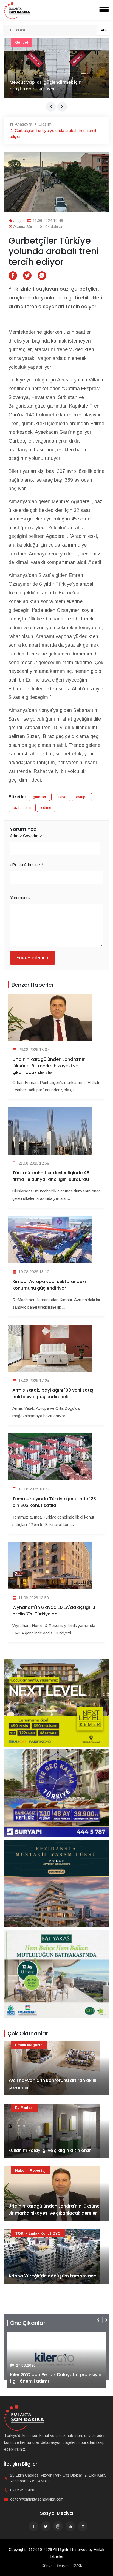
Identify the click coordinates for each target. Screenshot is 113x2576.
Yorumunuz (20, 898)
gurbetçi (39, 797)
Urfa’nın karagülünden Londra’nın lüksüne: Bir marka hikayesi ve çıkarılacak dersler (49, 1066)
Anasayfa (23, 124)
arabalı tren (22, 808)
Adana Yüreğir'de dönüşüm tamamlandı (53, 89)
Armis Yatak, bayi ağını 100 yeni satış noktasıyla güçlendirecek (53, 1393)
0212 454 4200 (23, 2490)
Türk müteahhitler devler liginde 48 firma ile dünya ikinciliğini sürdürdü (51, 1176)
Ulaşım (45, 124)
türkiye (61, 797)
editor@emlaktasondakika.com (37, 2499)
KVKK (78, 2566)
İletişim (63, 2566)
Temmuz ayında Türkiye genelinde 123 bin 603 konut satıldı (54, 1502)
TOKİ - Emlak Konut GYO (38, 42)
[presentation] (51, 107)
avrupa (82, 797)
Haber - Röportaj (30, 2170)
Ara (104, 30)
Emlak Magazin (29, 2045)
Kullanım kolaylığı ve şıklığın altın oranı (50, 2150)
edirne (46, 808)
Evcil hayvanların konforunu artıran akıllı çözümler (52, 2084)
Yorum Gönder (33, 958)
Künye (47, 2566)
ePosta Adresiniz (27, 865)
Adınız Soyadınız (27, 836)
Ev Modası (24, 2108)
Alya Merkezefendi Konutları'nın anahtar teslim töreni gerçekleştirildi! (54, 2378)
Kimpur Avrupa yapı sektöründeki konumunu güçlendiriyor (49, 1285)
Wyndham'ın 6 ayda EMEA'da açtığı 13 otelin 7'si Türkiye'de (54, 1611)
